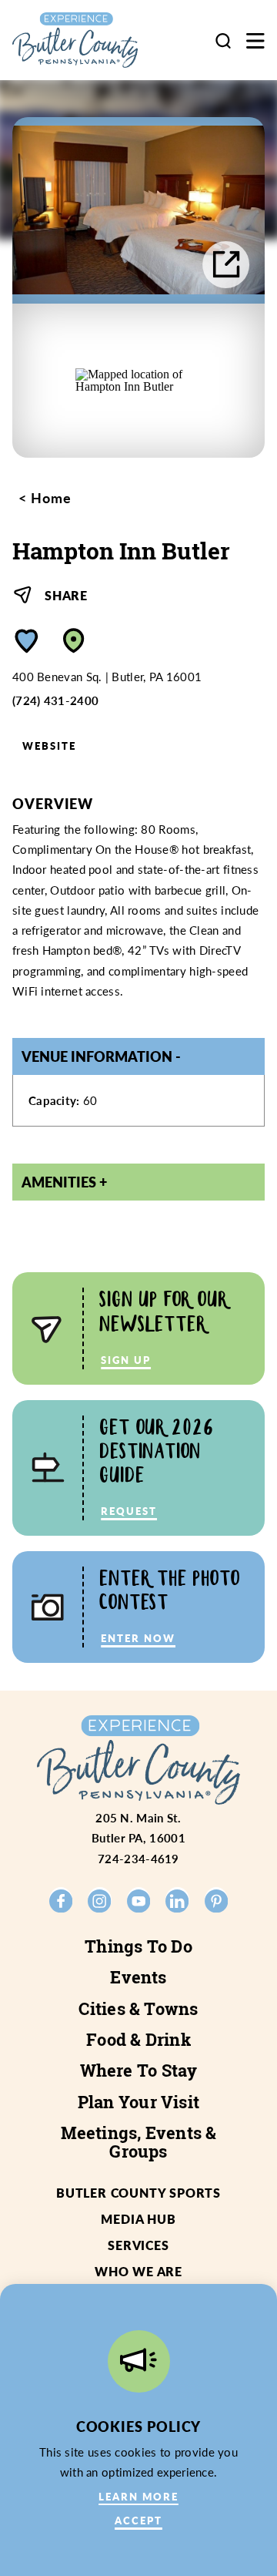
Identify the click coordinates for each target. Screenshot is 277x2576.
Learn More (138, 2496)
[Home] (87, 40)
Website (49, 746)
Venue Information (97, 1056)
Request (129, 1511)
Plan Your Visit (138, 2102)
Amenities (59, 1182)
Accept (138, 2520)
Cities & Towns (138, 2009)
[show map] (74, 641)
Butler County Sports (138, 2193)
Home (49, 498)
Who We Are (138, 2271)
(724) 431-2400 (55, 700)
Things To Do (138, 1946)
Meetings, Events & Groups (139, 2142)
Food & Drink (138, 2040)
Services (138, 2245)
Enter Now (138, 1638)
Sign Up (126, 1360)
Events (138, 1977)
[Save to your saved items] (27, 641)
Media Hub (138, 2219)
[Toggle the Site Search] (223, 40)
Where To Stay (139, 2071)
